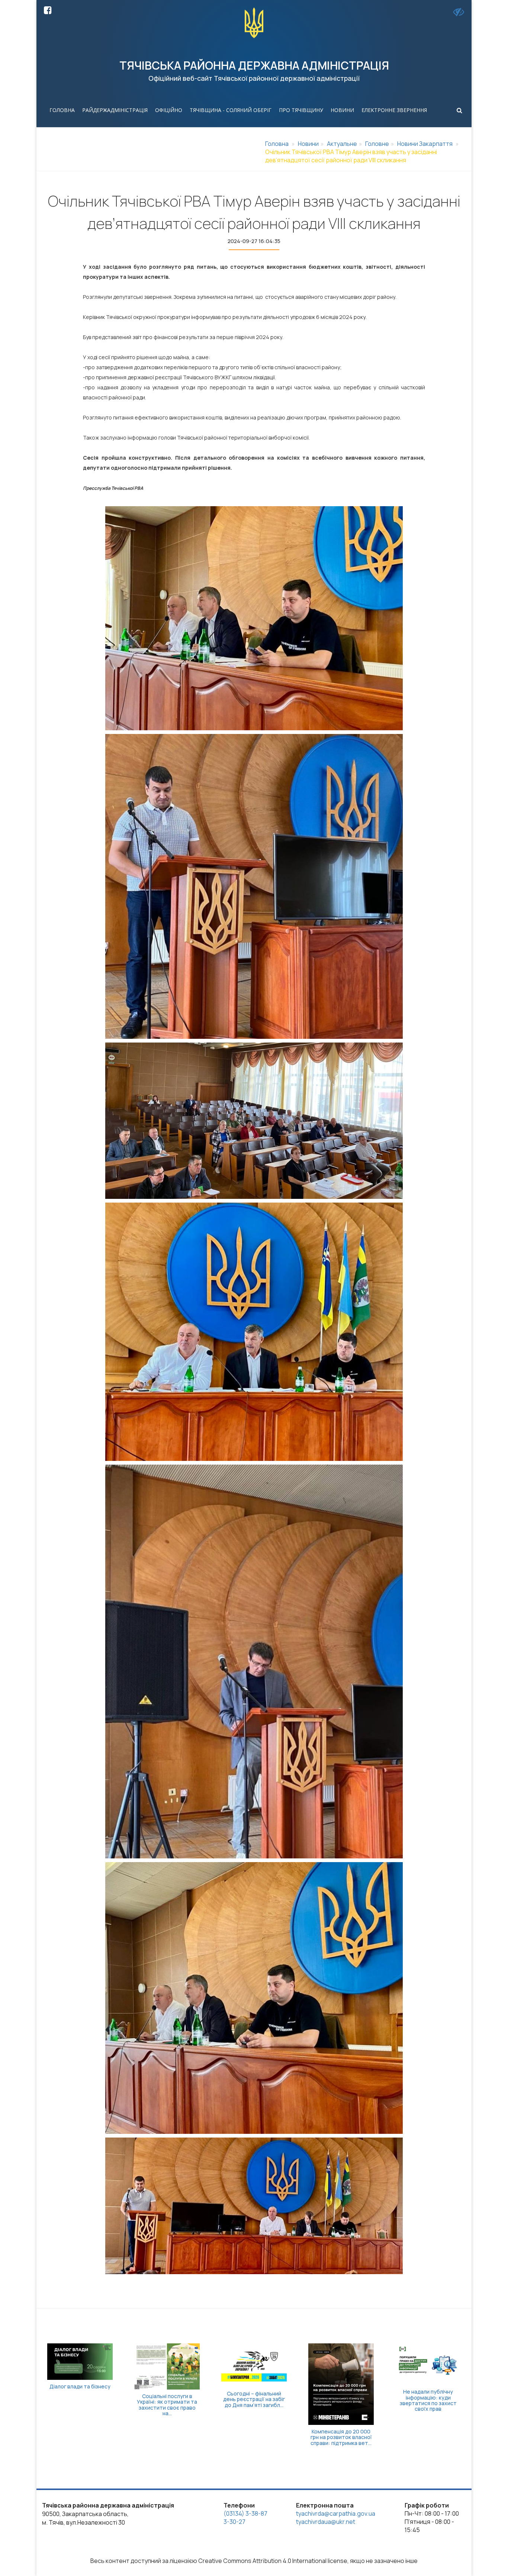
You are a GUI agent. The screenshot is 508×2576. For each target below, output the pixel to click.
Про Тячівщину (301, 110)
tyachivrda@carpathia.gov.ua (336, 2513)
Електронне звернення (394, 110)
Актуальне (342, 144)
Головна (62, 110)
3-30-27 (234, 2522)
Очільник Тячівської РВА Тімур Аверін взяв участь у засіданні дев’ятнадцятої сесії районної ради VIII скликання (351, 156)
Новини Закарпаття (425, 144)
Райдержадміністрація (115, 110)
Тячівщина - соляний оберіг (231, 110)
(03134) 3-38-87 (245, 2513)
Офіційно (169, 110)
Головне (377, 144)
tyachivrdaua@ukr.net (326, 2522)
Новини (342, 110)
